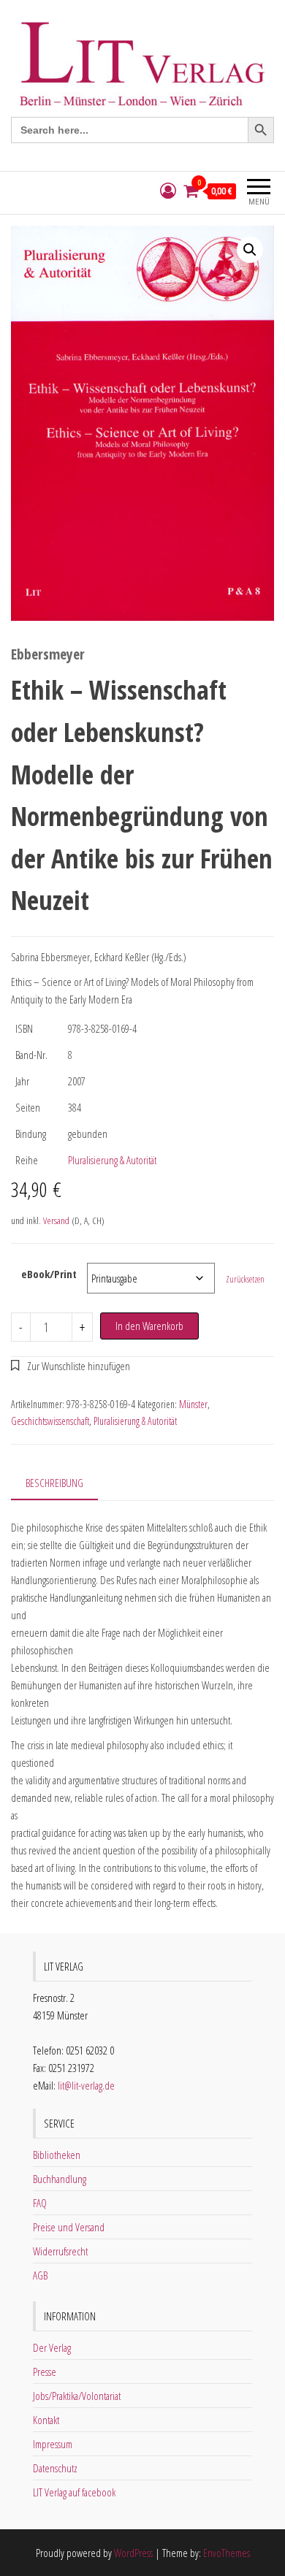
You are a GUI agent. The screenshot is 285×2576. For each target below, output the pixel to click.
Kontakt (46, 2420)
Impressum (53, 2444)
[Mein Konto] (168, 191)
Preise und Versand (69, 2227)
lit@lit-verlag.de (86, 2085)
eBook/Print (49, 1274)
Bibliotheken (57, 2155)
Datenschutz (55, 2468)
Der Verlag (52, 2347)
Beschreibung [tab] (54, 1483)
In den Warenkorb (149, 1326)
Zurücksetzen (245, 1279)
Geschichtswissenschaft (50, 1421)
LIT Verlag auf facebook (74, 2492)
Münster (193, 1404)
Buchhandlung (60, 2179)
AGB (40, 2275)
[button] (250, 250)
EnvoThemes (227, 2553)
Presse (45, 2371)
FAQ (40, 2203)
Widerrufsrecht (60, 2251)
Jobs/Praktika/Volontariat (77, 2396)
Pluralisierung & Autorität (112, 1160)
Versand (56, 1220)
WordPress (133, 2553)
